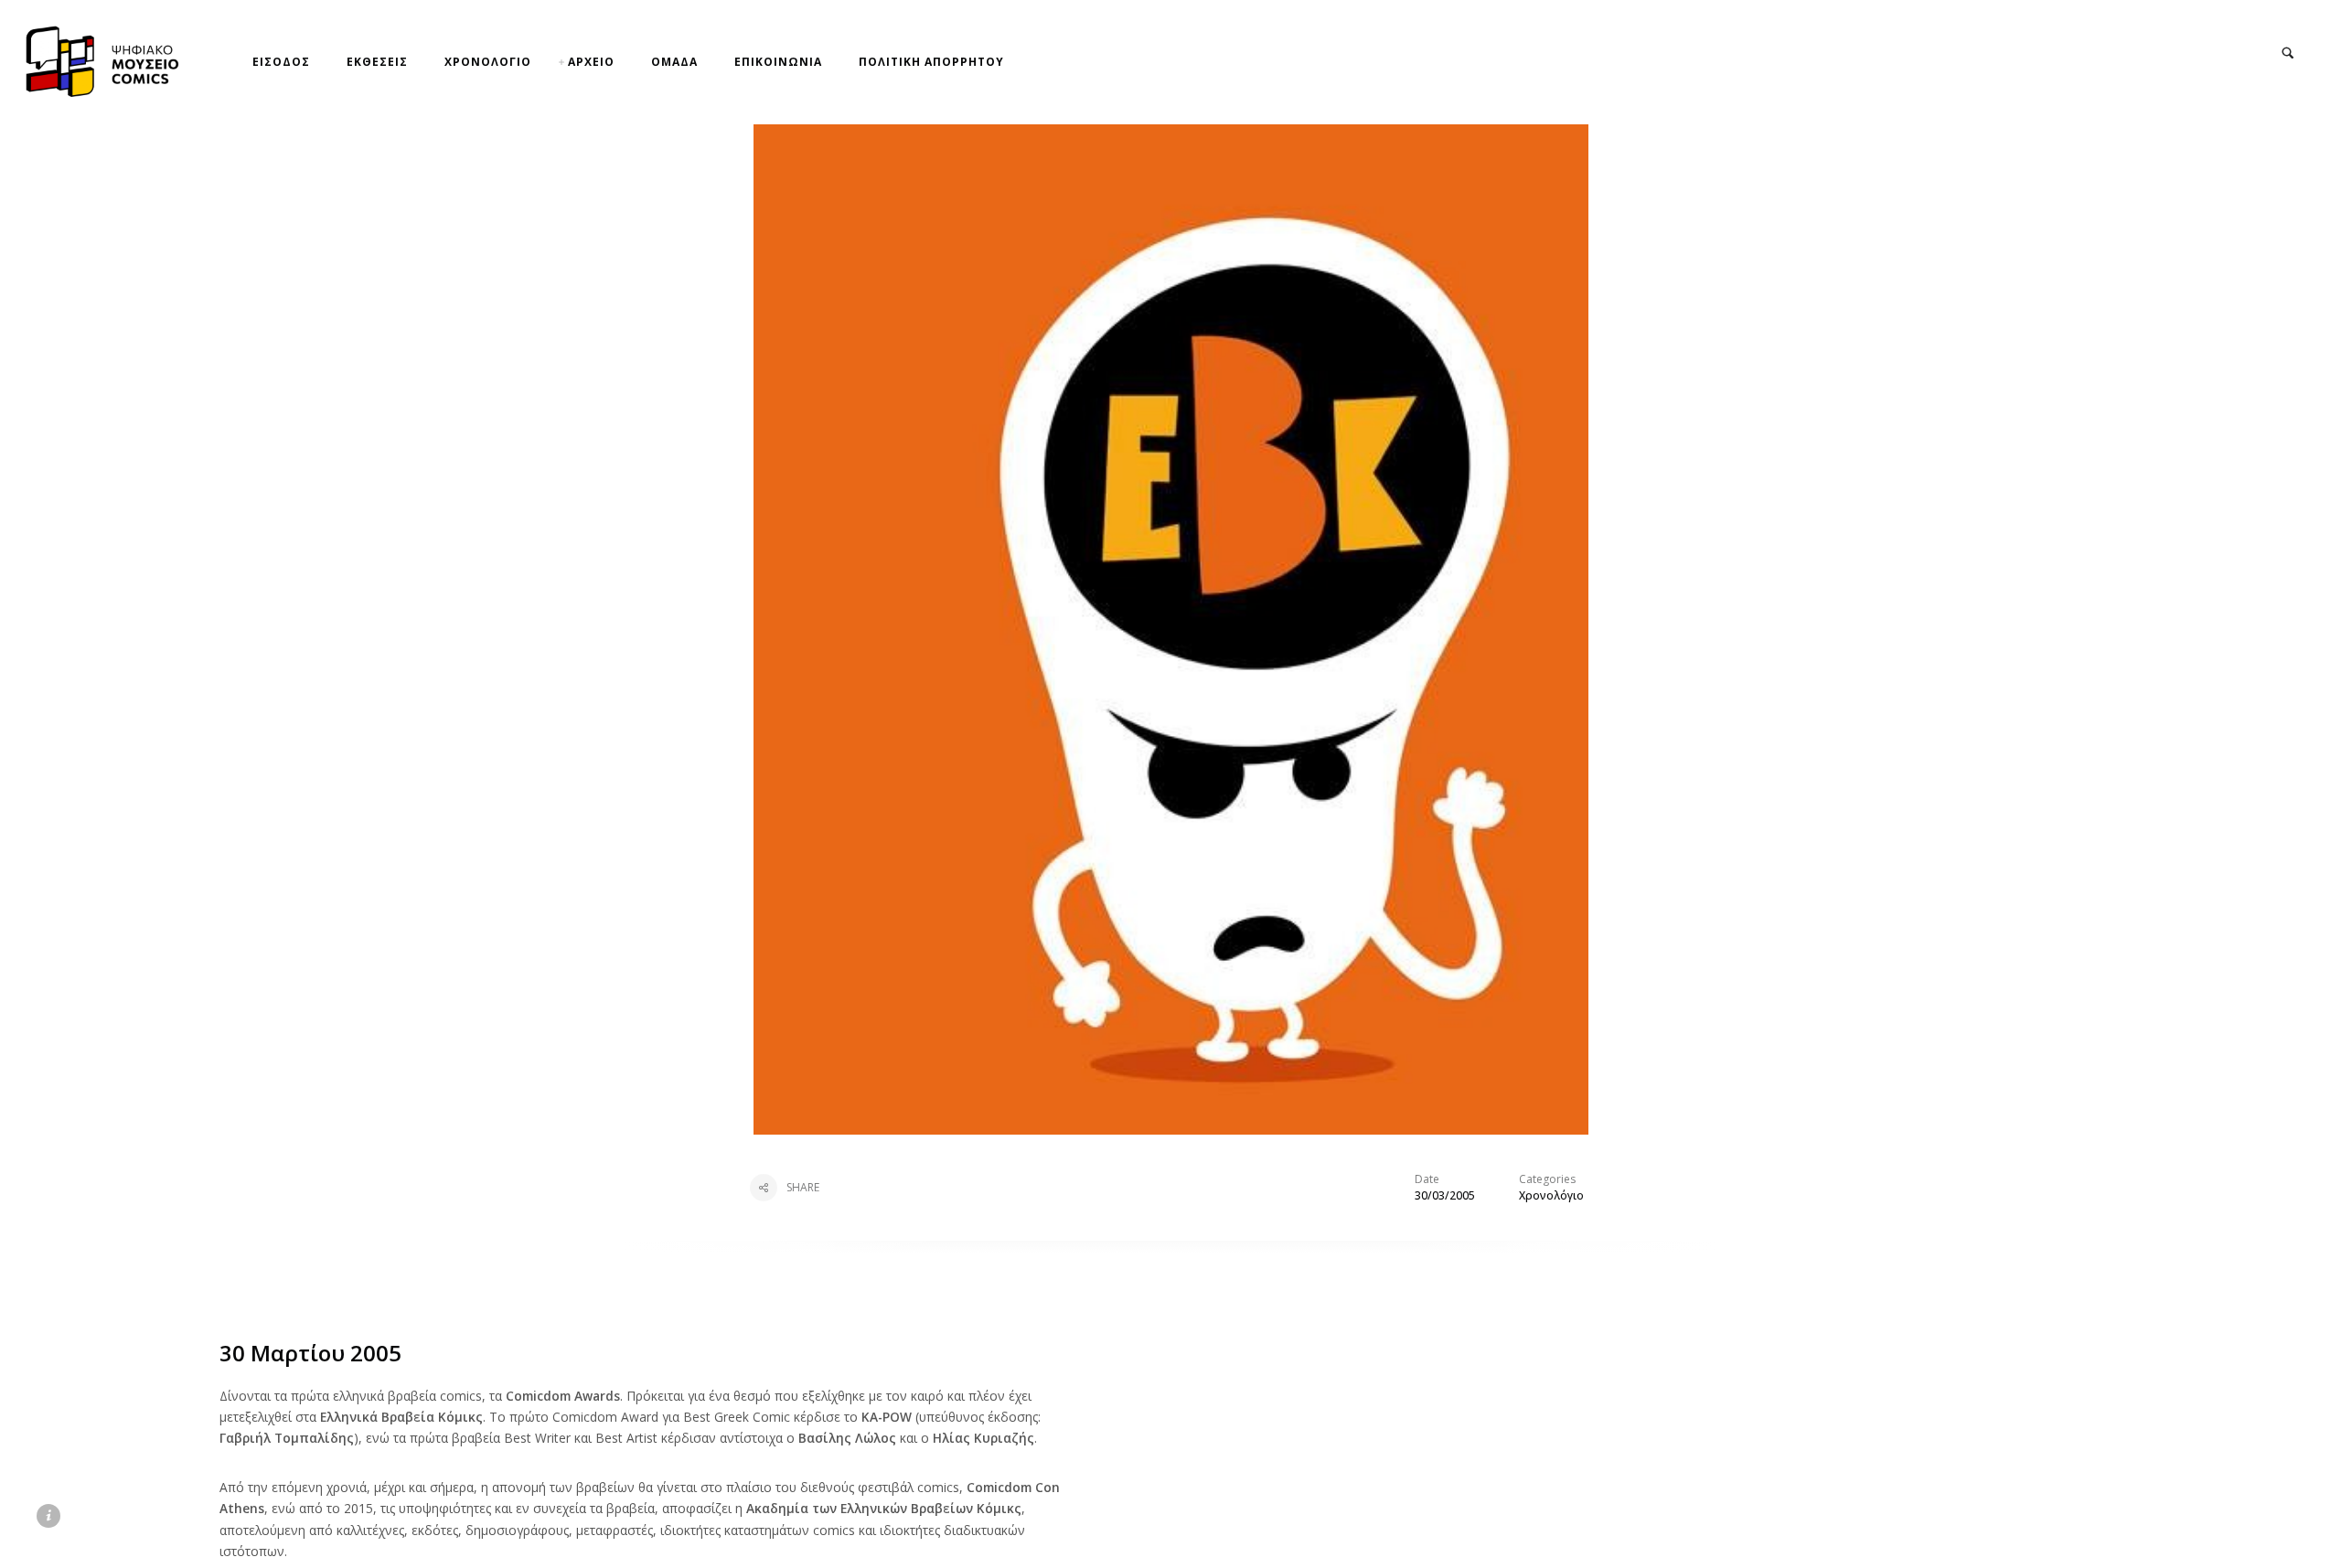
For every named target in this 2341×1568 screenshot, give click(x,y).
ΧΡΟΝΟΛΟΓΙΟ (488, 62)
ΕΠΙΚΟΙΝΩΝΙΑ (778, 62)
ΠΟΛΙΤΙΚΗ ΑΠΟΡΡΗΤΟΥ (931, 62)
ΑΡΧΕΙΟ (591, 62)
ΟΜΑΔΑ (674, 62)
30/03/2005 (1445, 1195)
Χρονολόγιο (1551, 1195)
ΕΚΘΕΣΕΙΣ (377, 62)
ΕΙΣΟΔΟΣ (281, 62)
